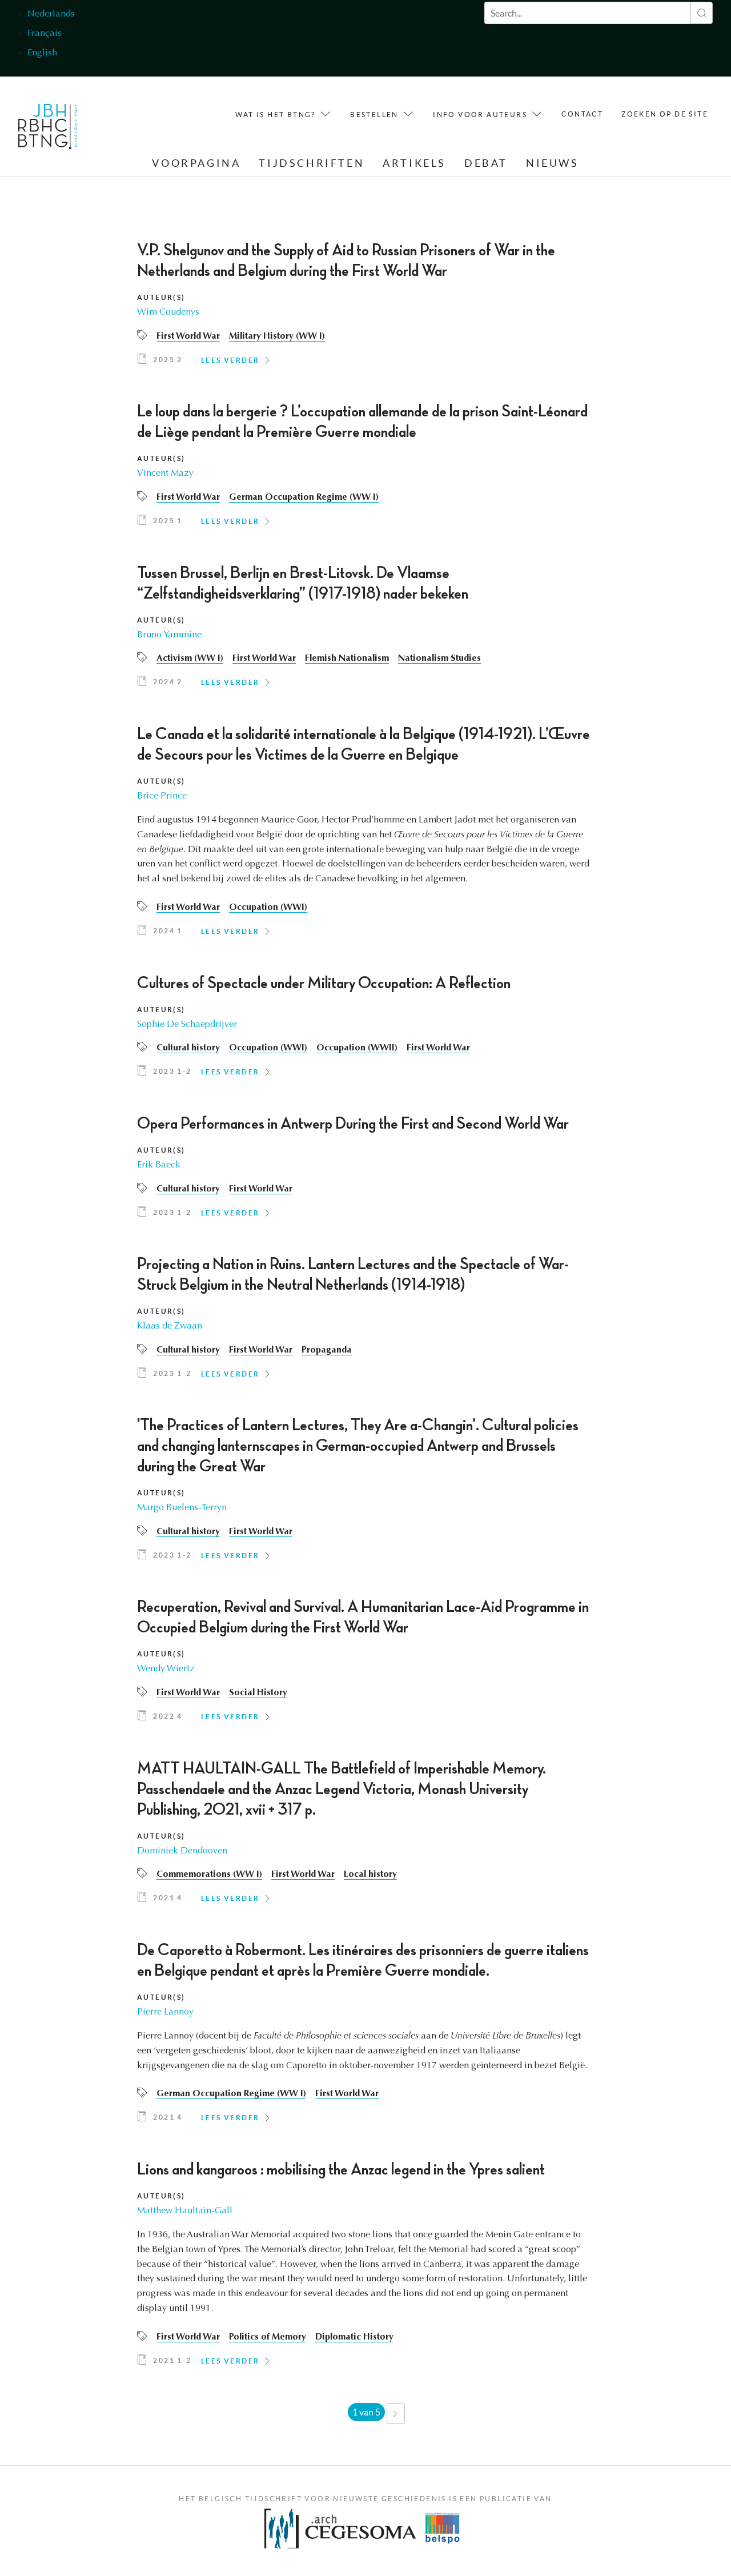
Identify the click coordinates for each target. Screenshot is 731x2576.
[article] (365, 307)
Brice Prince (162, 796)
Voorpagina (196, 163)
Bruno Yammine (169, 635)
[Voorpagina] (48, 129)
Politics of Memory (268, 2337)
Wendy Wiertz (166, 1669)
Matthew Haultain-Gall (185, 2211)
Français (45, 34)
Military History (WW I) (277, 336)
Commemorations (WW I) (209, 1875)
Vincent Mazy (165, 474)
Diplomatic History (354, 2337)
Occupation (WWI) (268, 908)
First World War (188, 336)
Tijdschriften (312, 163)
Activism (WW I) (190, 659)
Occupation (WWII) (357, 1048)
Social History (258, 1693)
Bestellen (374, 115)
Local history (370, 1875)
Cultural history (188, 1048)
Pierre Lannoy (165, 2012)
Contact (582, 114)
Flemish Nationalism (347, 659)
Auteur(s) (161, 297)
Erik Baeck (159, 1165)
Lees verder (230, 360)
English (42, 53)
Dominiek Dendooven (182, 1851)
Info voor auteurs (480, 115)
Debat (486, 163)
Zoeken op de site (665, 114)
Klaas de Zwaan (170, 1326)
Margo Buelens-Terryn (182, 1508)
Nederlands (51, 14)
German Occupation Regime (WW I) (304, 497)
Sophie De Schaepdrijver (187, 1025)
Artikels (414, 163)
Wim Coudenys (168, 312)
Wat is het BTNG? (275, 115)
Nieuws (553, 163)
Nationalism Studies (439, 659)
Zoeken (702, 13)
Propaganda (327, 1350)
